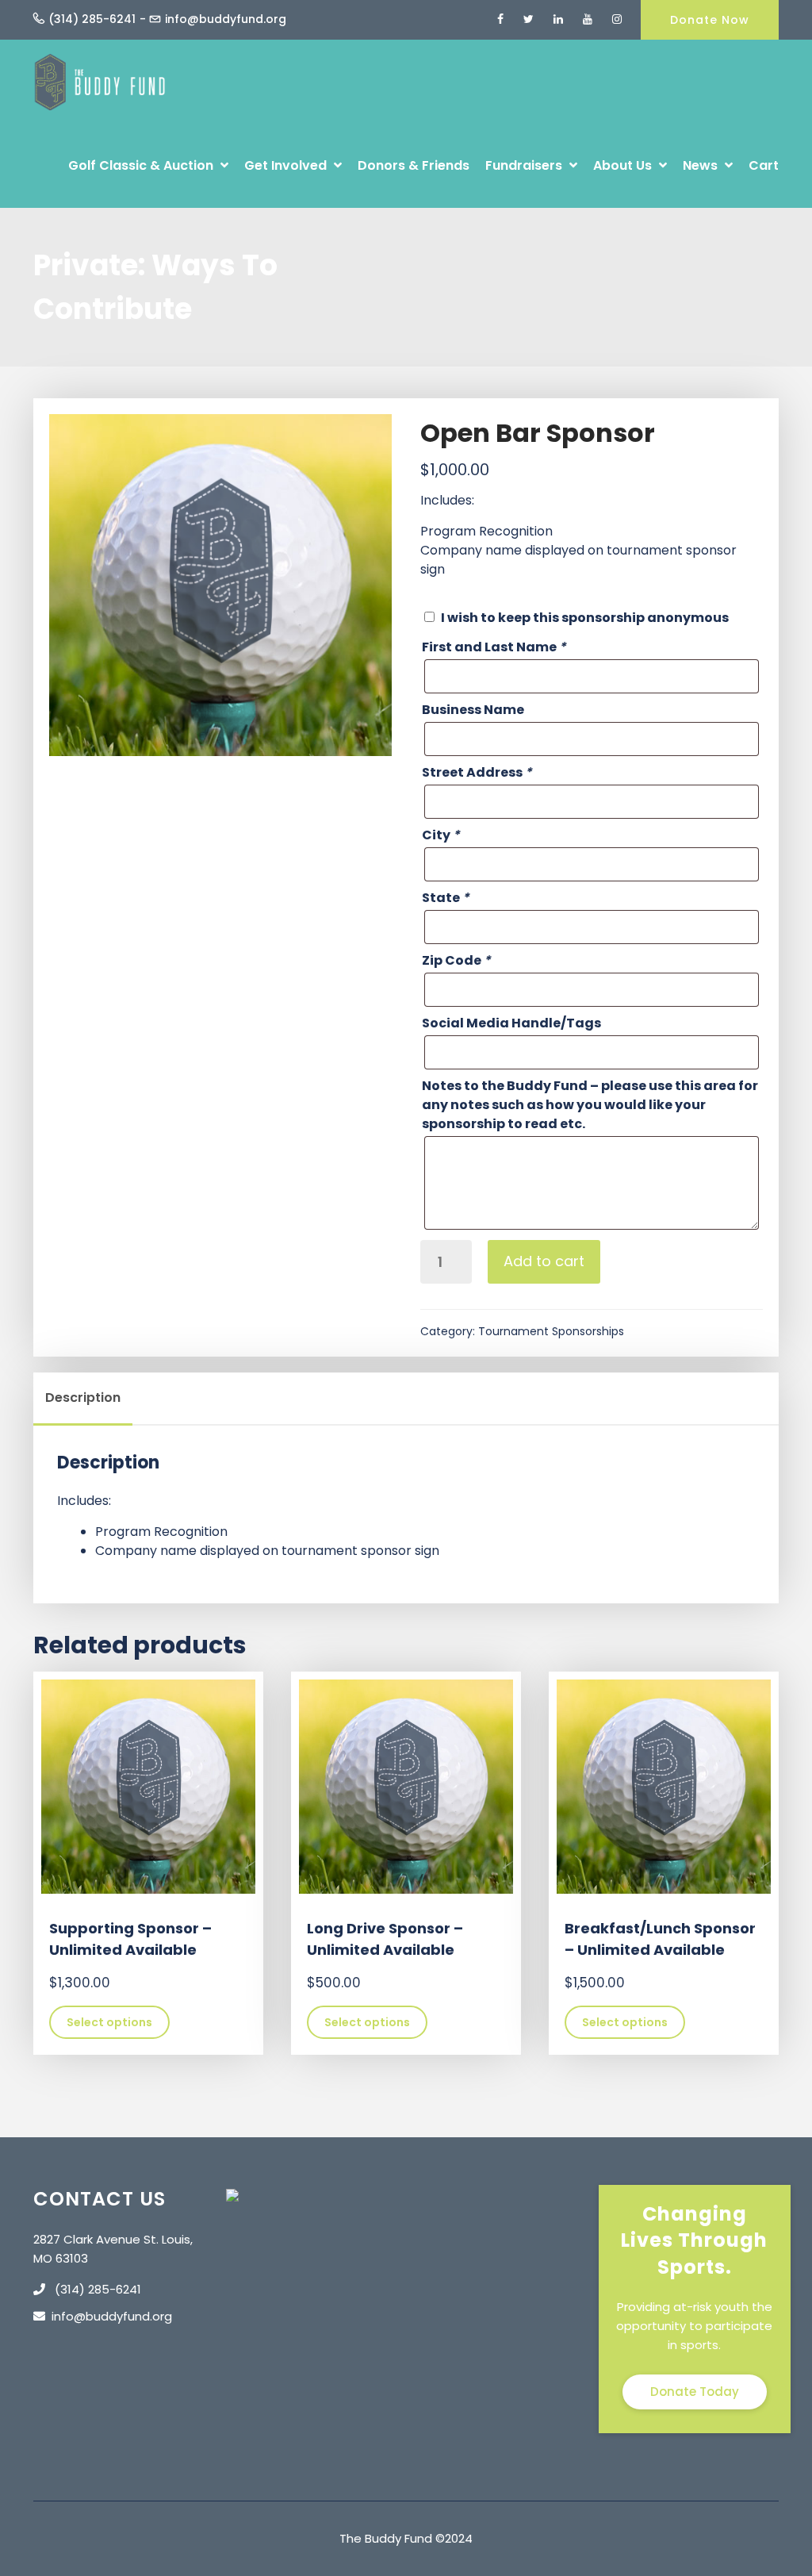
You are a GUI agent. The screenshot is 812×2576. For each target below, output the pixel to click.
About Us (624, 165)
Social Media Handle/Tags (511, 1023)
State (446, 898)
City (441, 835)
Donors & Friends (414, 165)
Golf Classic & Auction (142, 165)
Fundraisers (525, 165)
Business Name (473, 710)
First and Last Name (494, 647)
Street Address (477, 772)
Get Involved (287, 165)
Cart (764, 165)
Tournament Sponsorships (551, 1331)
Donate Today (695, 2392)
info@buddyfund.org (226, 19)
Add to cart (544, 1261)
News (702, 165)
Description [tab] (83, 1397)
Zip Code (456, 960)
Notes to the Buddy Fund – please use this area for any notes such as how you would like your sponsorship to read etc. (590, 1105)
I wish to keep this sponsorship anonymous (585, 618)
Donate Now (710, 20)
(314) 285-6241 (92, 19)
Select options (109, 2022)
